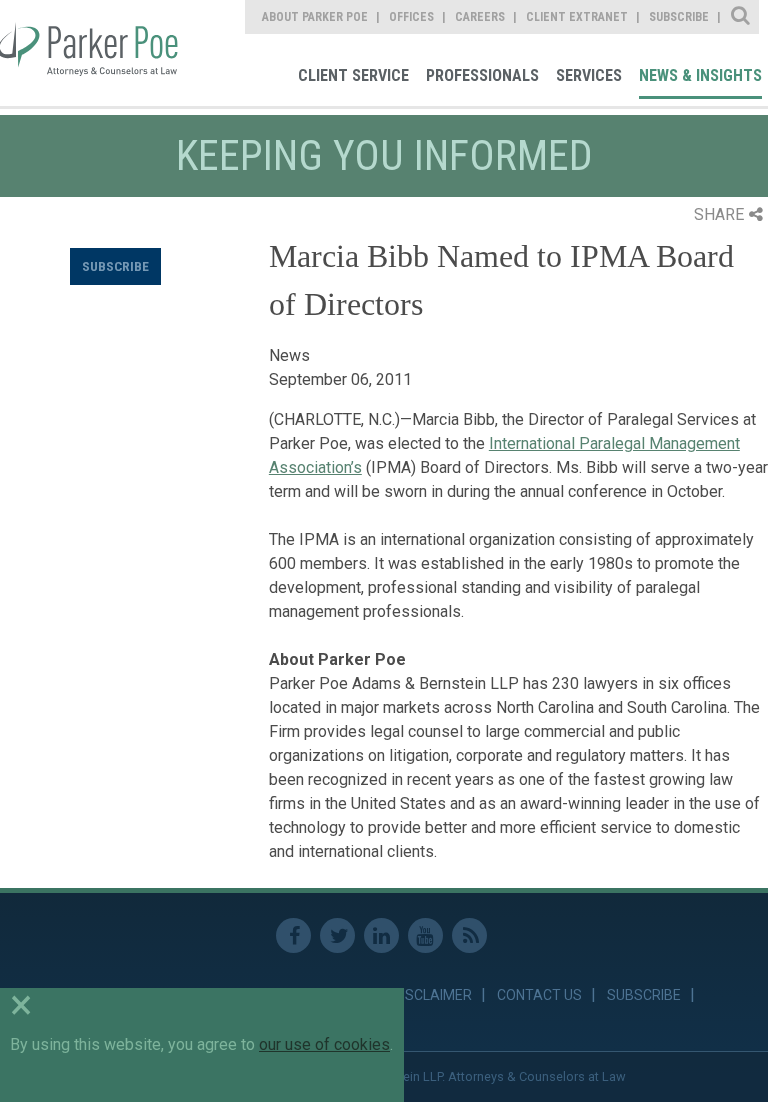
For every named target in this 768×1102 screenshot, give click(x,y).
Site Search (741, 17)
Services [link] (589, 75)
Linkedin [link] (381, 935)
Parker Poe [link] (92, 53)
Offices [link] (411, 17)
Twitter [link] (337, 935)
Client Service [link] (353, 75)
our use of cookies (324, 1044)
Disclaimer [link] (432, 995)
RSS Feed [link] (469, 935)
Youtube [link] (425, 935)
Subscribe (115, 266)
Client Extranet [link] (577, 17)
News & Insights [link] (700, 75)
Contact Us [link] (539, 995)
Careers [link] (480, 17)
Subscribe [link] (679, 17)
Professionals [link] (482, 75)
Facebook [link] (293, 935)
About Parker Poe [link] (315, 17)
